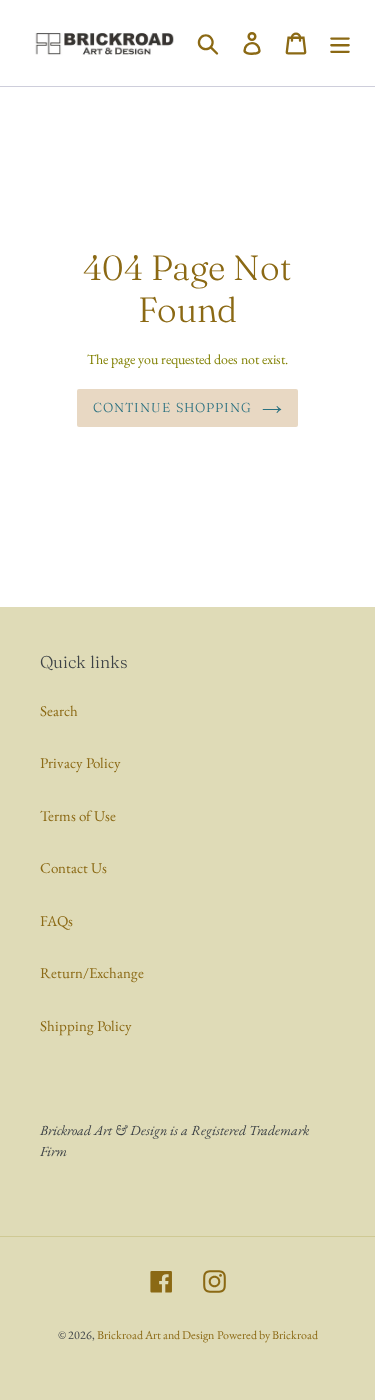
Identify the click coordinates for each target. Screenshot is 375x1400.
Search (59, 710)
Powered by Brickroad (267, 1335)
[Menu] (340, 43)
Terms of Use (78, 815)
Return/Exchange (92, 972)
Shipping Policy (86, 1025)
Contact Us (73, 867)
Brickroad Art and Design (155, 1335)
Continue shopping (172, 407)
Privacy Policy (80, 762)
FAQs (56, 920)
